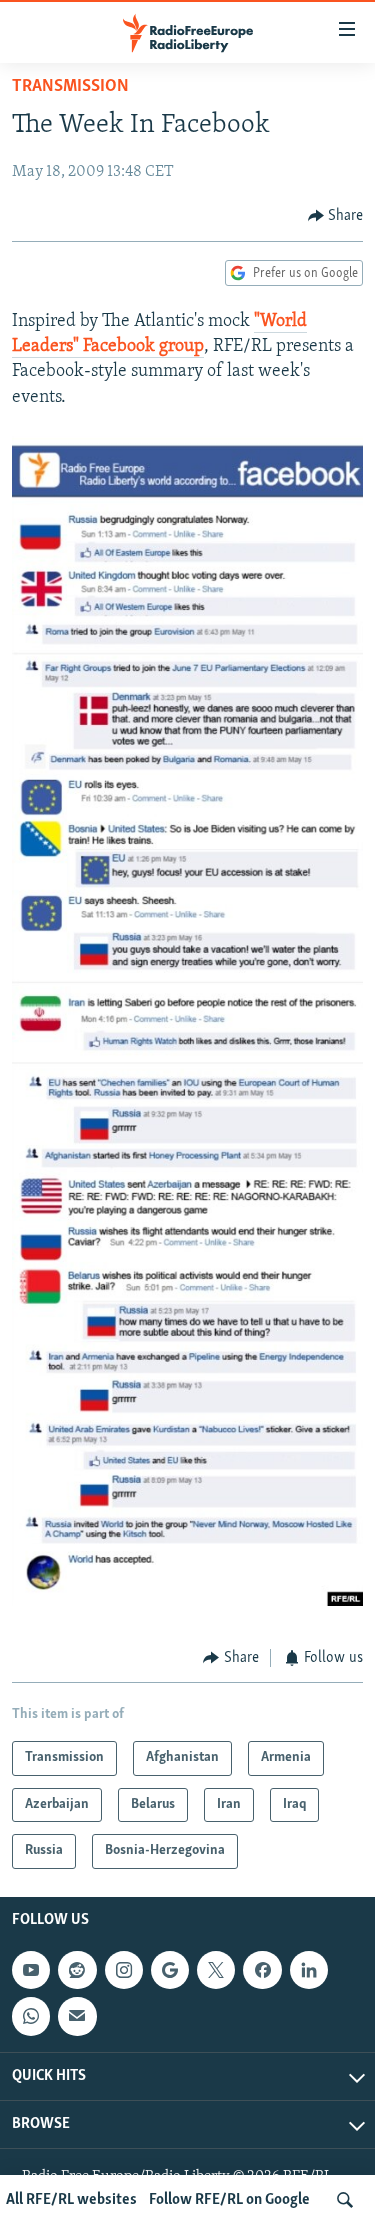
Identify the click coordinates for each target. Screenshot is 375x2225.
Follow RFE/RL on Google (229, 2200)
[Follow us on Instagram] (124, 1970)
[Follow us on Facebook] (262, 1970)
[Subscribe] (77, 2016)
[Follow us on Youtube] (31, 1970)
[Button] (336, 216)
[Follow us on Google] (170, 1970)
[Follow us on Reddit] (77, 1970)
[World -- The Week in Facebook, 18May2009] (187, 1602)
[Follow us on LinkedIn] (309, 1970)
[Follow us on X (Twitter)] (216, 1970)
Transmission (70, 87)
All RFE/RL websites (71, 2200)
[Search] (345, 2200)
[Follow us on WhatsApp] (31, 2016)
